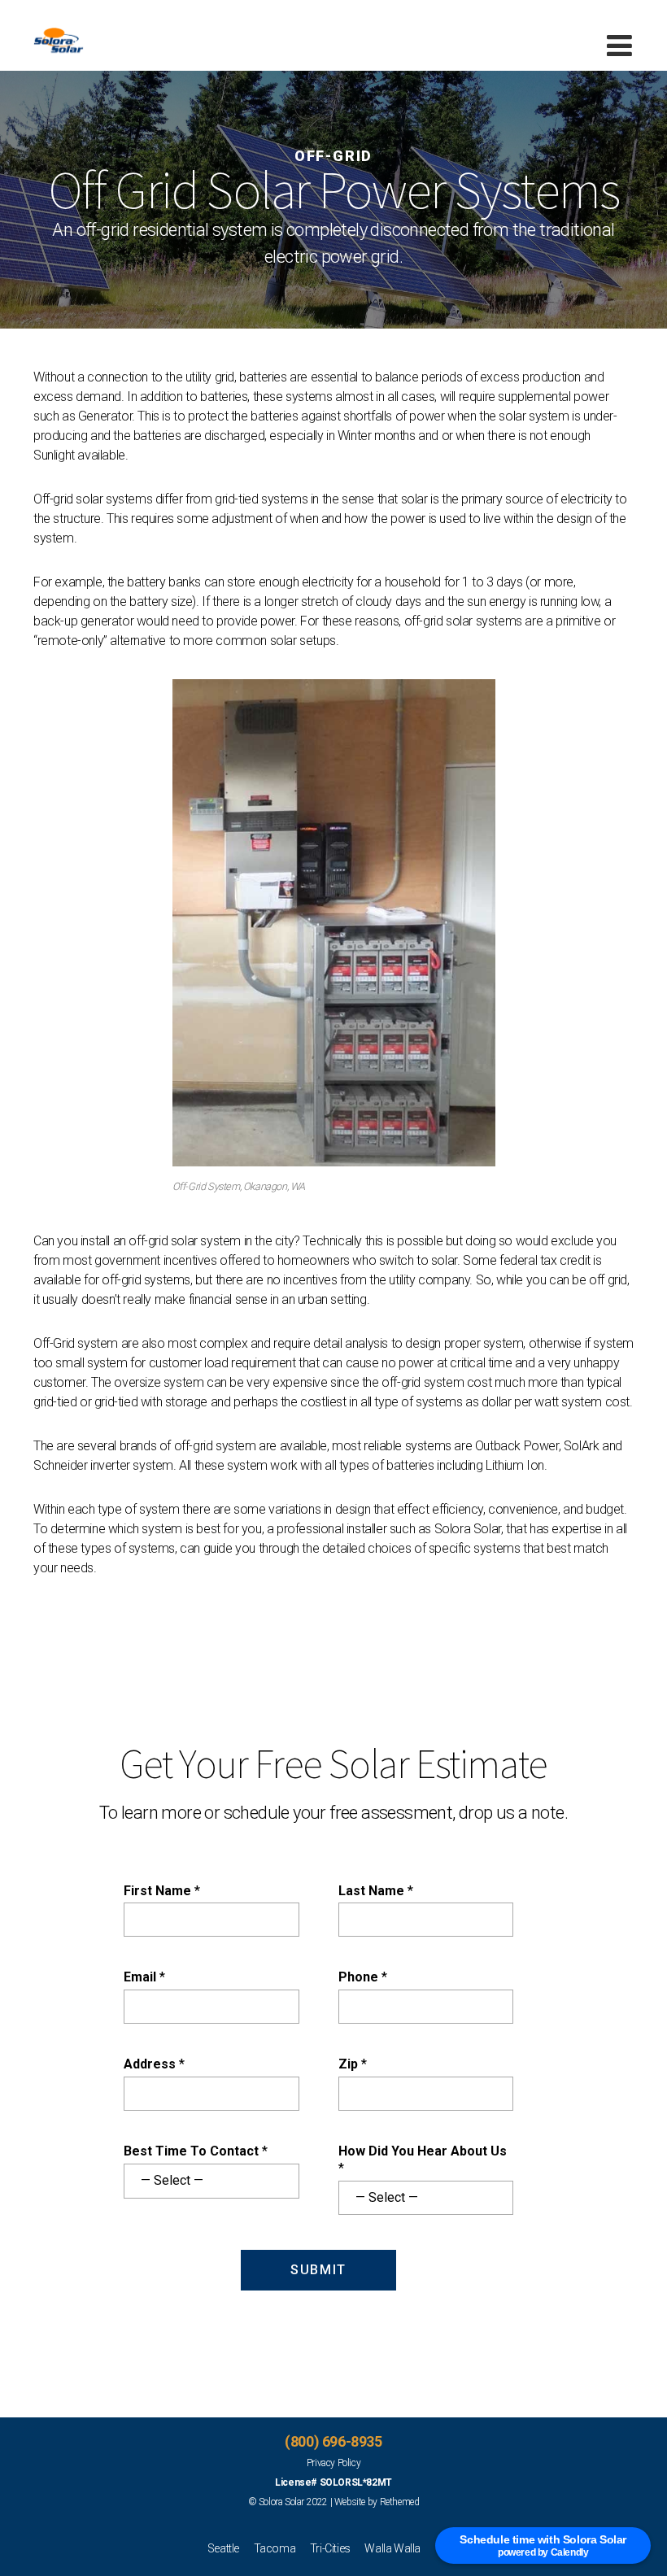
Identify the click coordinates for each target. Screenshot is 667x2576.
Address (154, 2064)
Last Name (376, 1891)
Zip (353, 2064)
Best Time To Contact (196, 2151)
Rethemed (400, 2502)
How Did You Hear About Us (423, 2160)
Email (144, 1977)
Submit (318, 2270)
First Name (162, 1891)
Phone (363, 1977)
